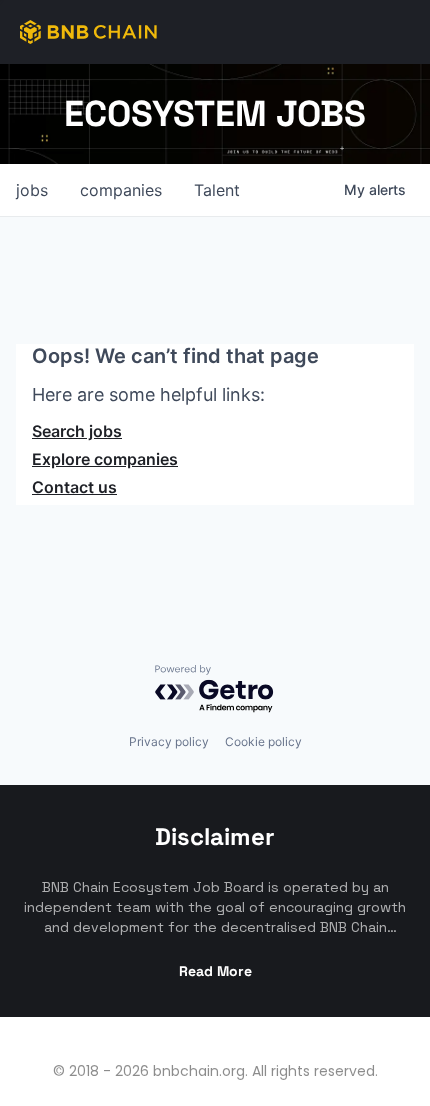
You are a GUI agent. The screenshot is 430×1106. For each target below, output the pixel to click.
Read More (215, 971)
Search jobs (77, 431)
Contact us (74, 487)
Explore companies (105, 459)
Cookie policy (263, 741)
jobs (32, 190)
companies (121, 190)
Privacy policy (169, 741)
